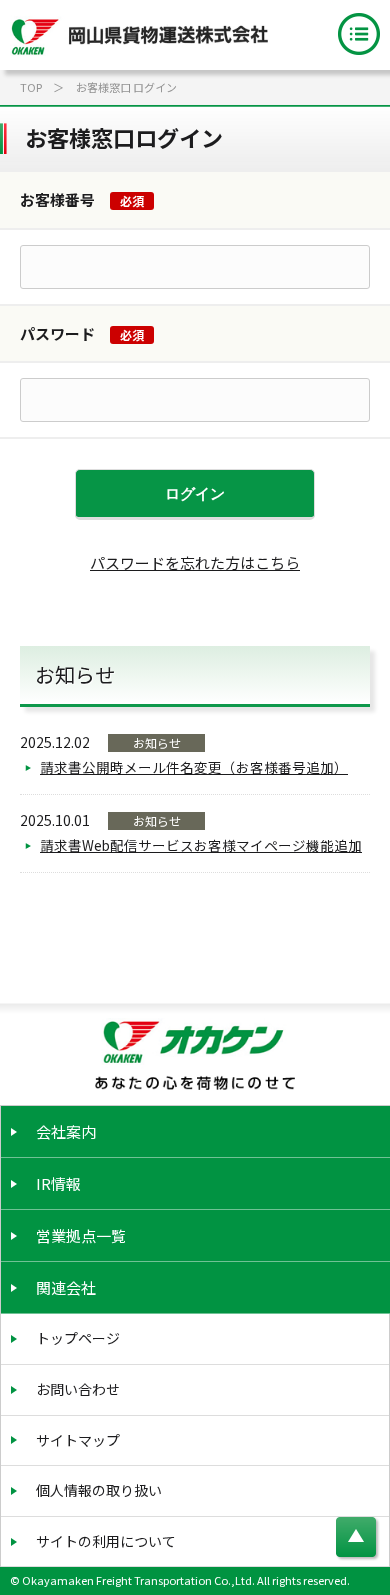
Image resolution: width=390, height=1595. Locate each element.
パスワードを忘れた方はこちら (195, 562)
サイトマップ (78, 1440)
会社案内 (66, 1131)
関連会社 (66, 1287)
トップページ (78, 1338)
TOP (31, 87)
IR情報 (58, 1183)
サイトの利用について (106, 1541)
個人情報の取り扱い (99, 1490)
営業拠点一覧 (81, 1235)
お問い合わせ (78, 1389)
